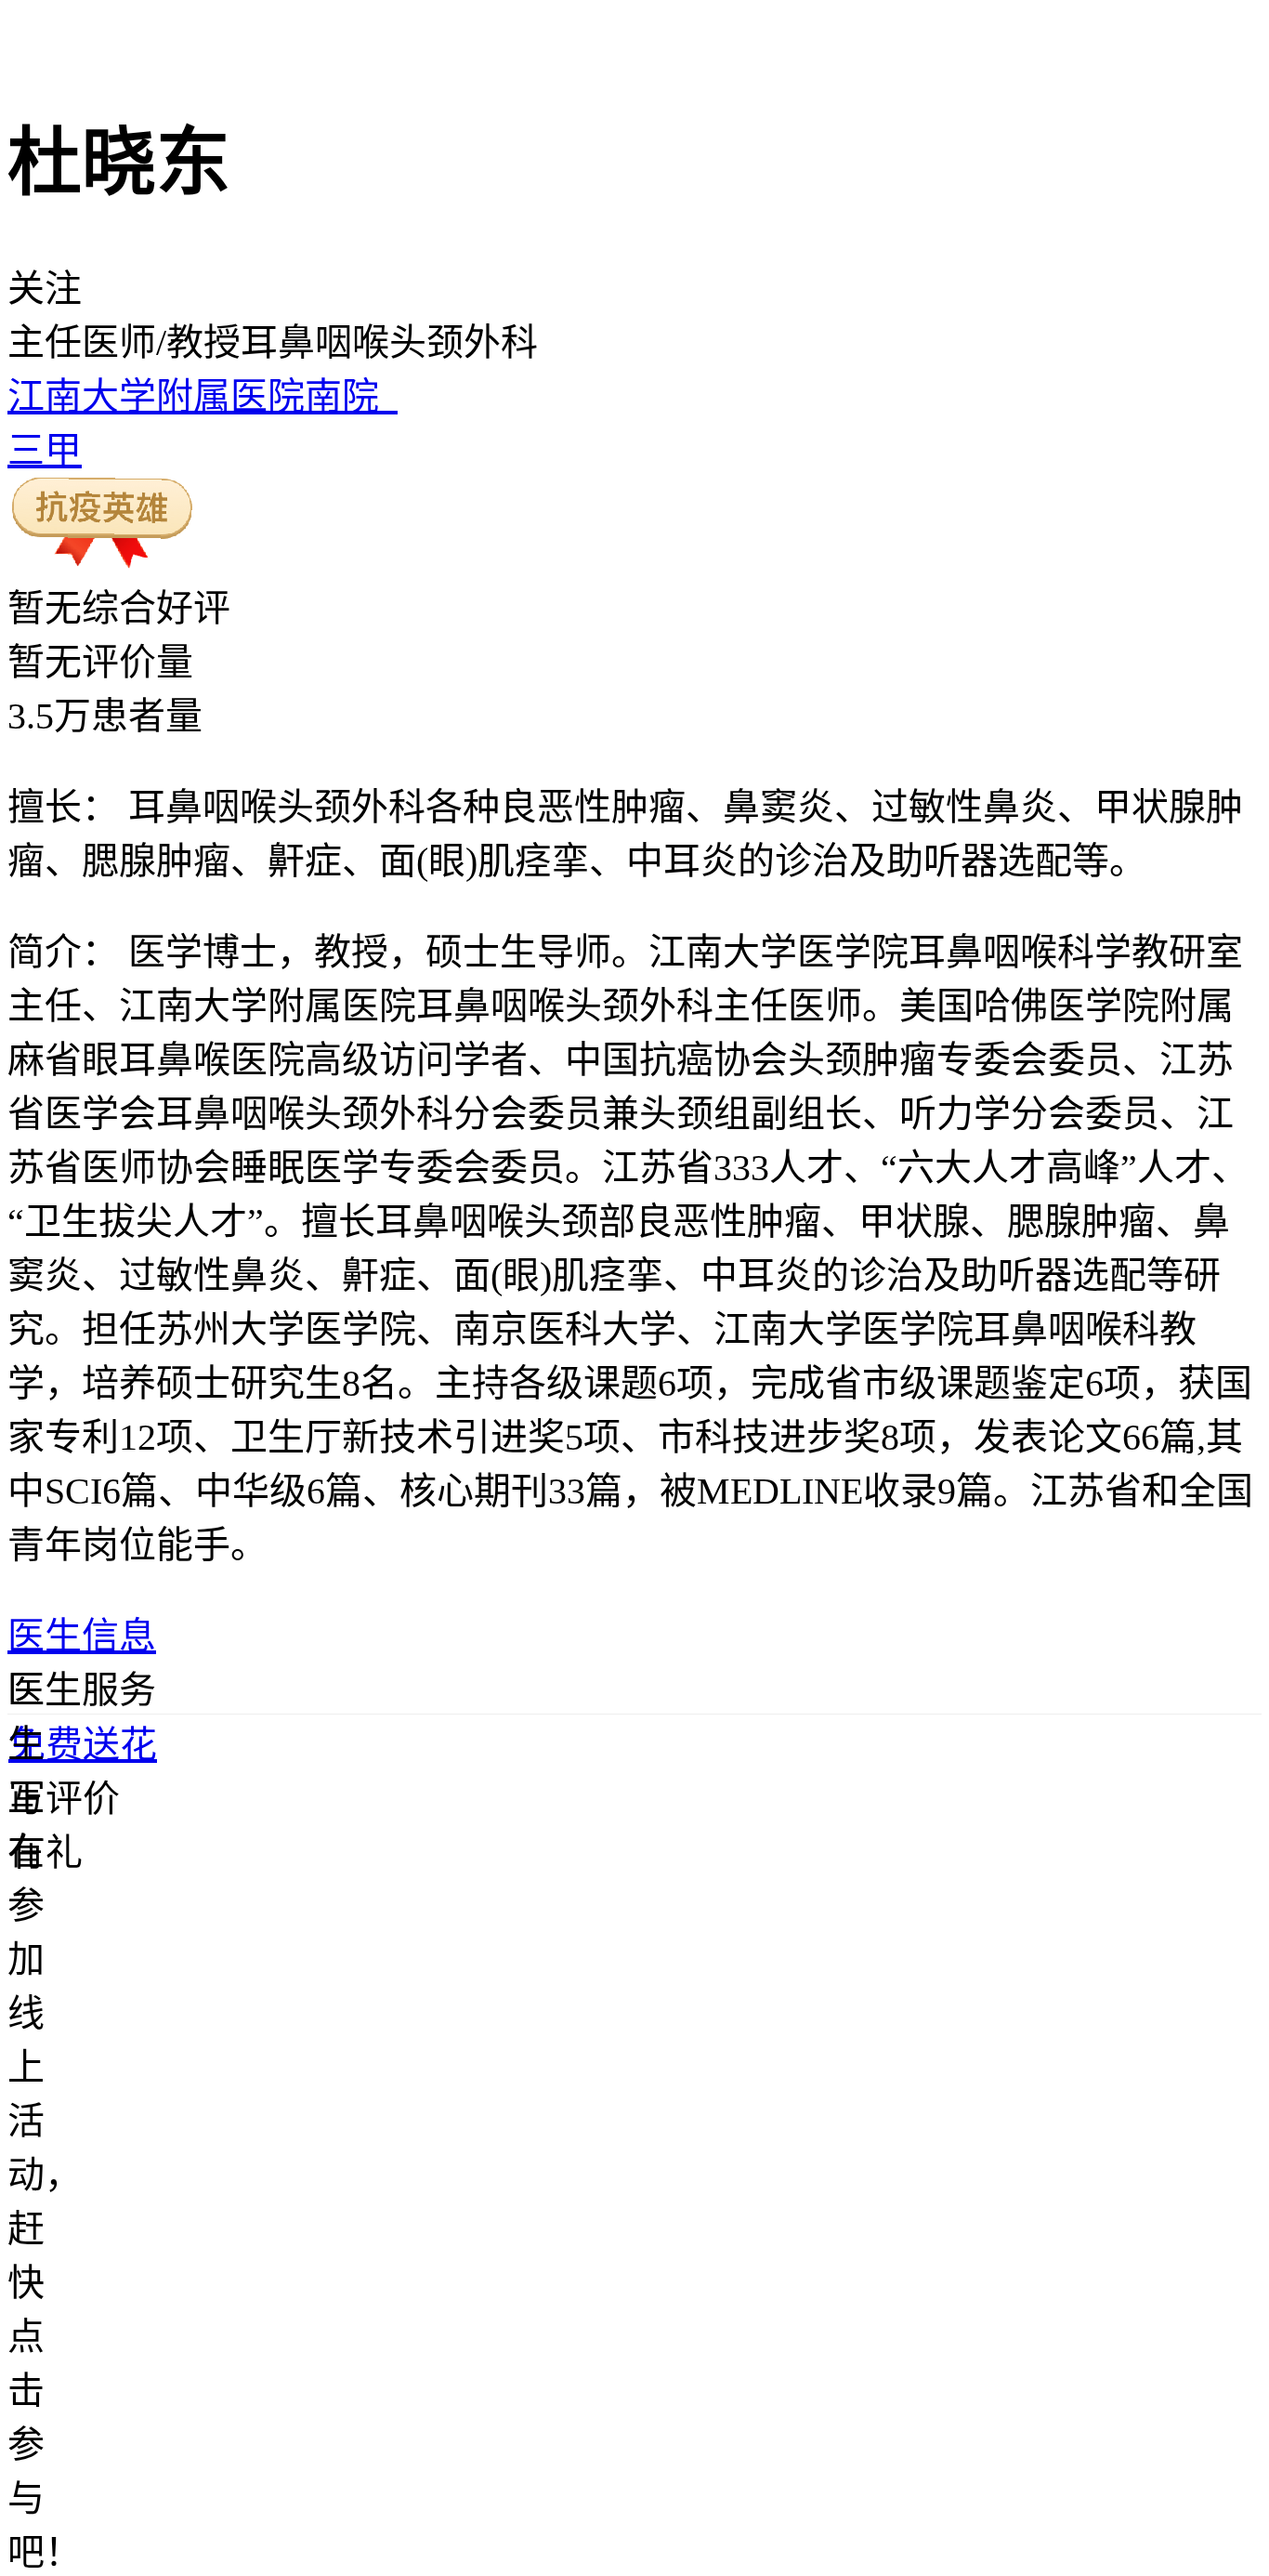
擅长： (63, 807)
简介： (63, 952)
